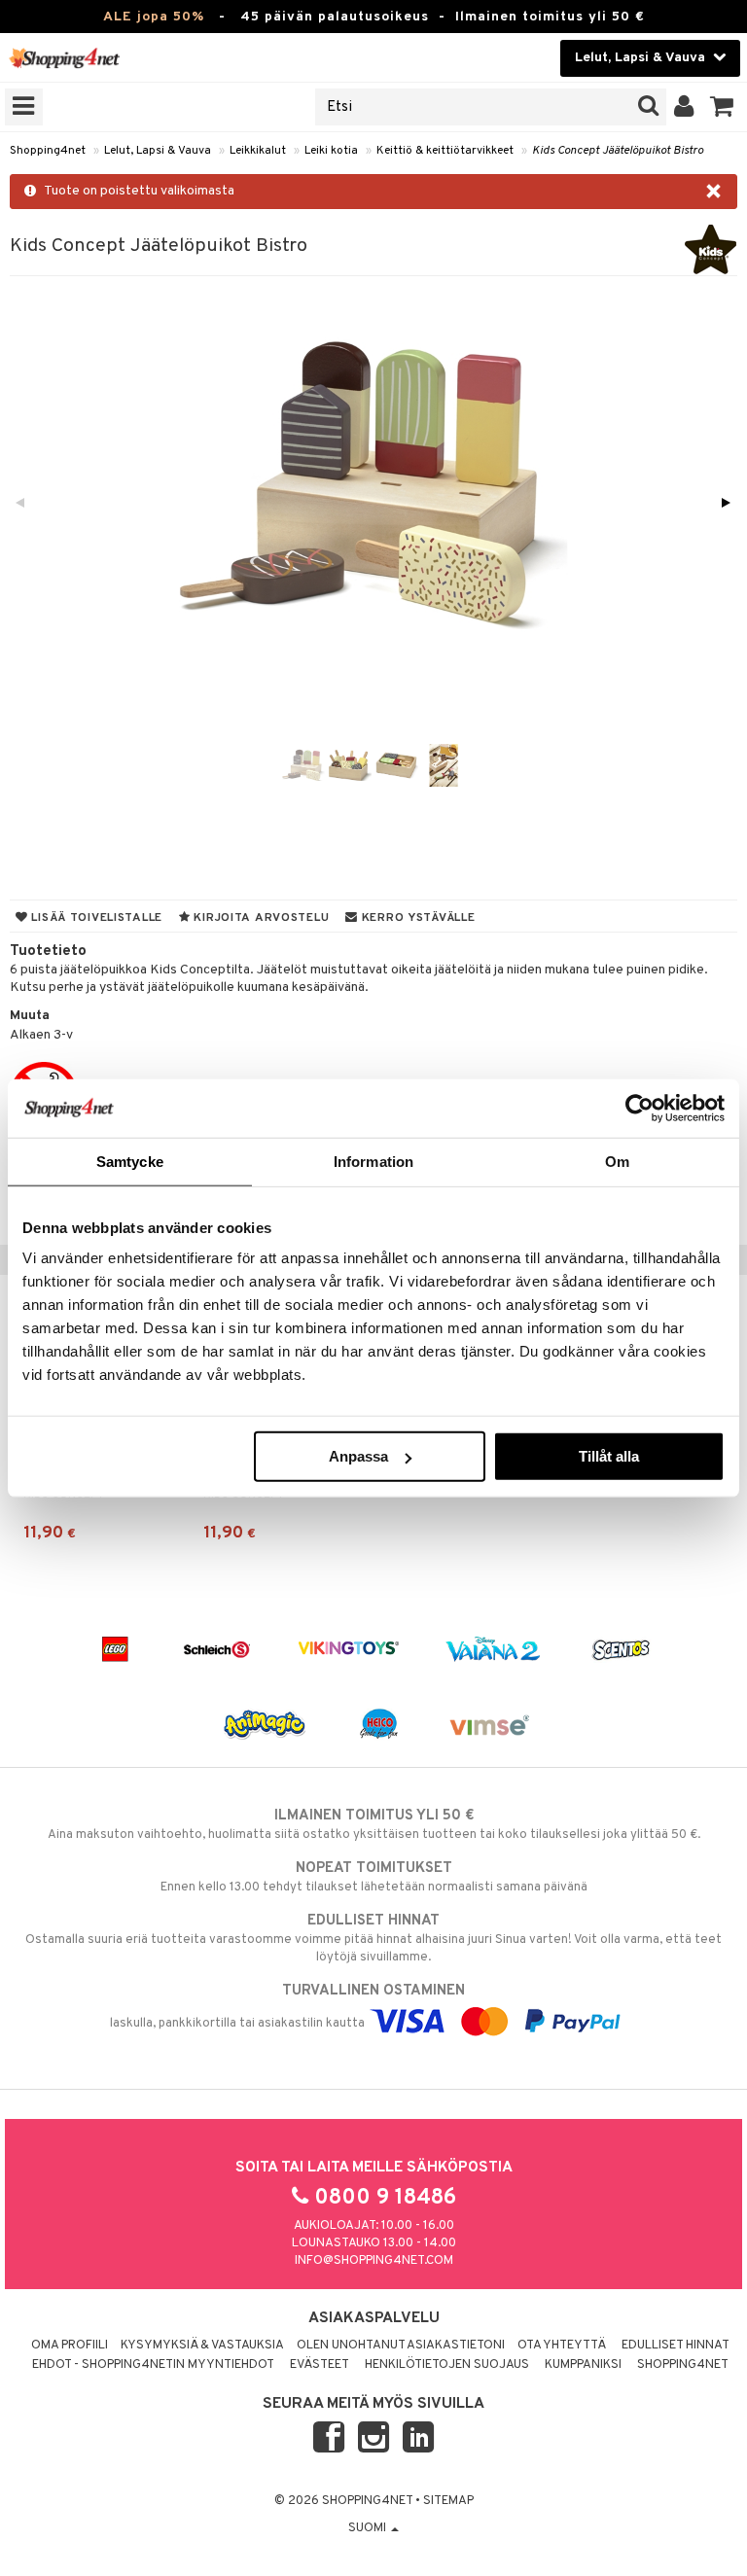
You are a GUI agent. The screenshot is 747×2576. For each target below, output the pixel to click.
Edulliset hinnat (676, 2346)
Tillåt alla (609, 1456)
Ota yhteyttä (562, 2346)
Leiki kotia (331, 151)
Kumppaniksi (583, 2365)
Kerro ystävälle (416, 918)
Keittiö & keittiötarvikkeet (445, 151)
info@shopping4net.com (374, 2261)
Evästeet (320, 2365)
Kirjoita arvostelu (260, 918)
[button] (722, 107)
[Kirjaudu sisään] (684, 107)
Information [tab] (373, 1161)
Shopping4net (48, 151)
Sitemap (448, 2501)
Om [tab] (617, 1161)
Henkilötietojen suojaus (447, 2365)
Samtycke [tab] (130, 1161)
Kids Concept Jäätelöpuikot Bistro (618, 151)
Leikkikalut (258, 151)
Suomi (369, 2528)
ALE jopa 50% (154, 17)
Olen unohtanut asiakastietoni (401, 2346)
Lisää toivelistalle (95, 918)
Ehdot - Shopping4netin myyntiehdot (153, 2365)
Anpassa (358, 1456)
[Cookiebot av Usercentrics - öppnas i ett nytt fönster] (640, 1108)
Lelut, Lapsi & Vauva (158, 151)
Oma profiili (70, 2346)
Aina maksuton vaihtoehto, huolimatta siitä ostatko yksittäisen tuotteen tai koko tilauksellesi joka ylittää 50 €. (374, 1825)
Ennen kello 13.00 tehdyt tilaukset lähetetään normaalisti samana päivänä (374, 1877)
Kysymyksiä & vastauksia (202, 2346)
